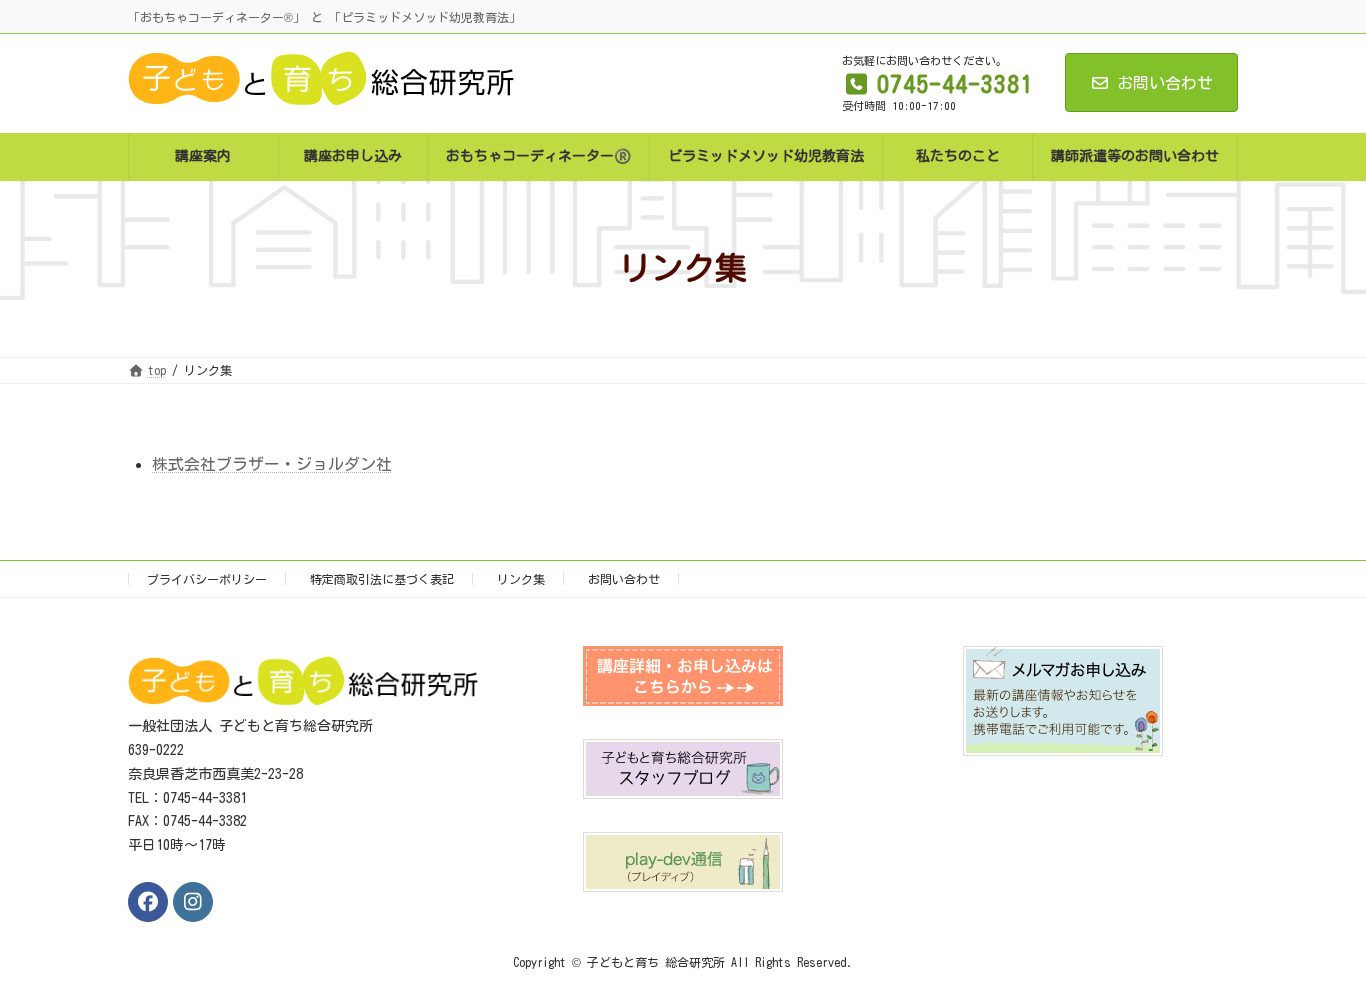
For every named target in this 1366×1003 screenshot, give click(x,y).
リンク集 (521, 579)
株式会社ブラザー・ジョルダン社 (272, 464)
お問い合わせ (1165, 83)
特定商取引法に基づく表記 (382, 579)
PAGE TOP (1315, 951)
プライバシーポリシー (207, 579)
